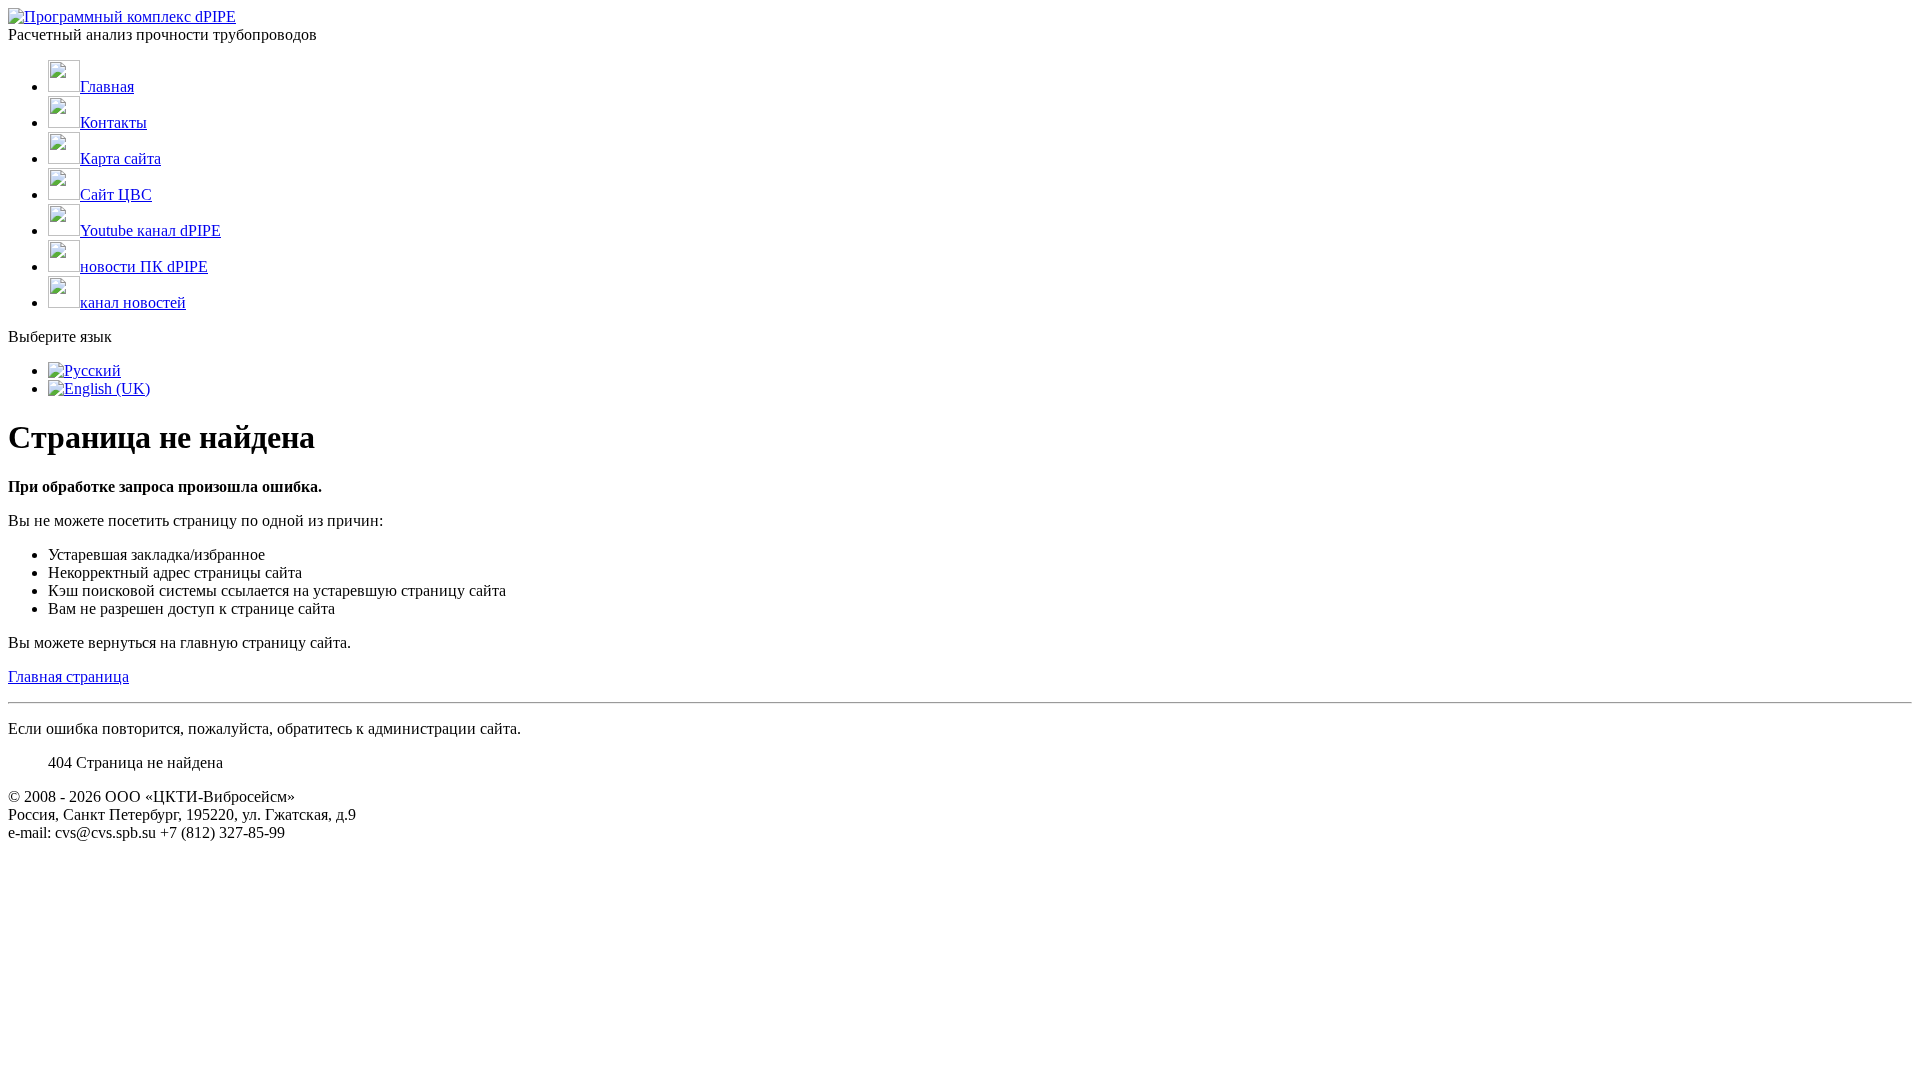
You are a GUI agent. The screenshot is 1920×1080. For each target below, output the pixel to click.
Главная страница (68, 676)
